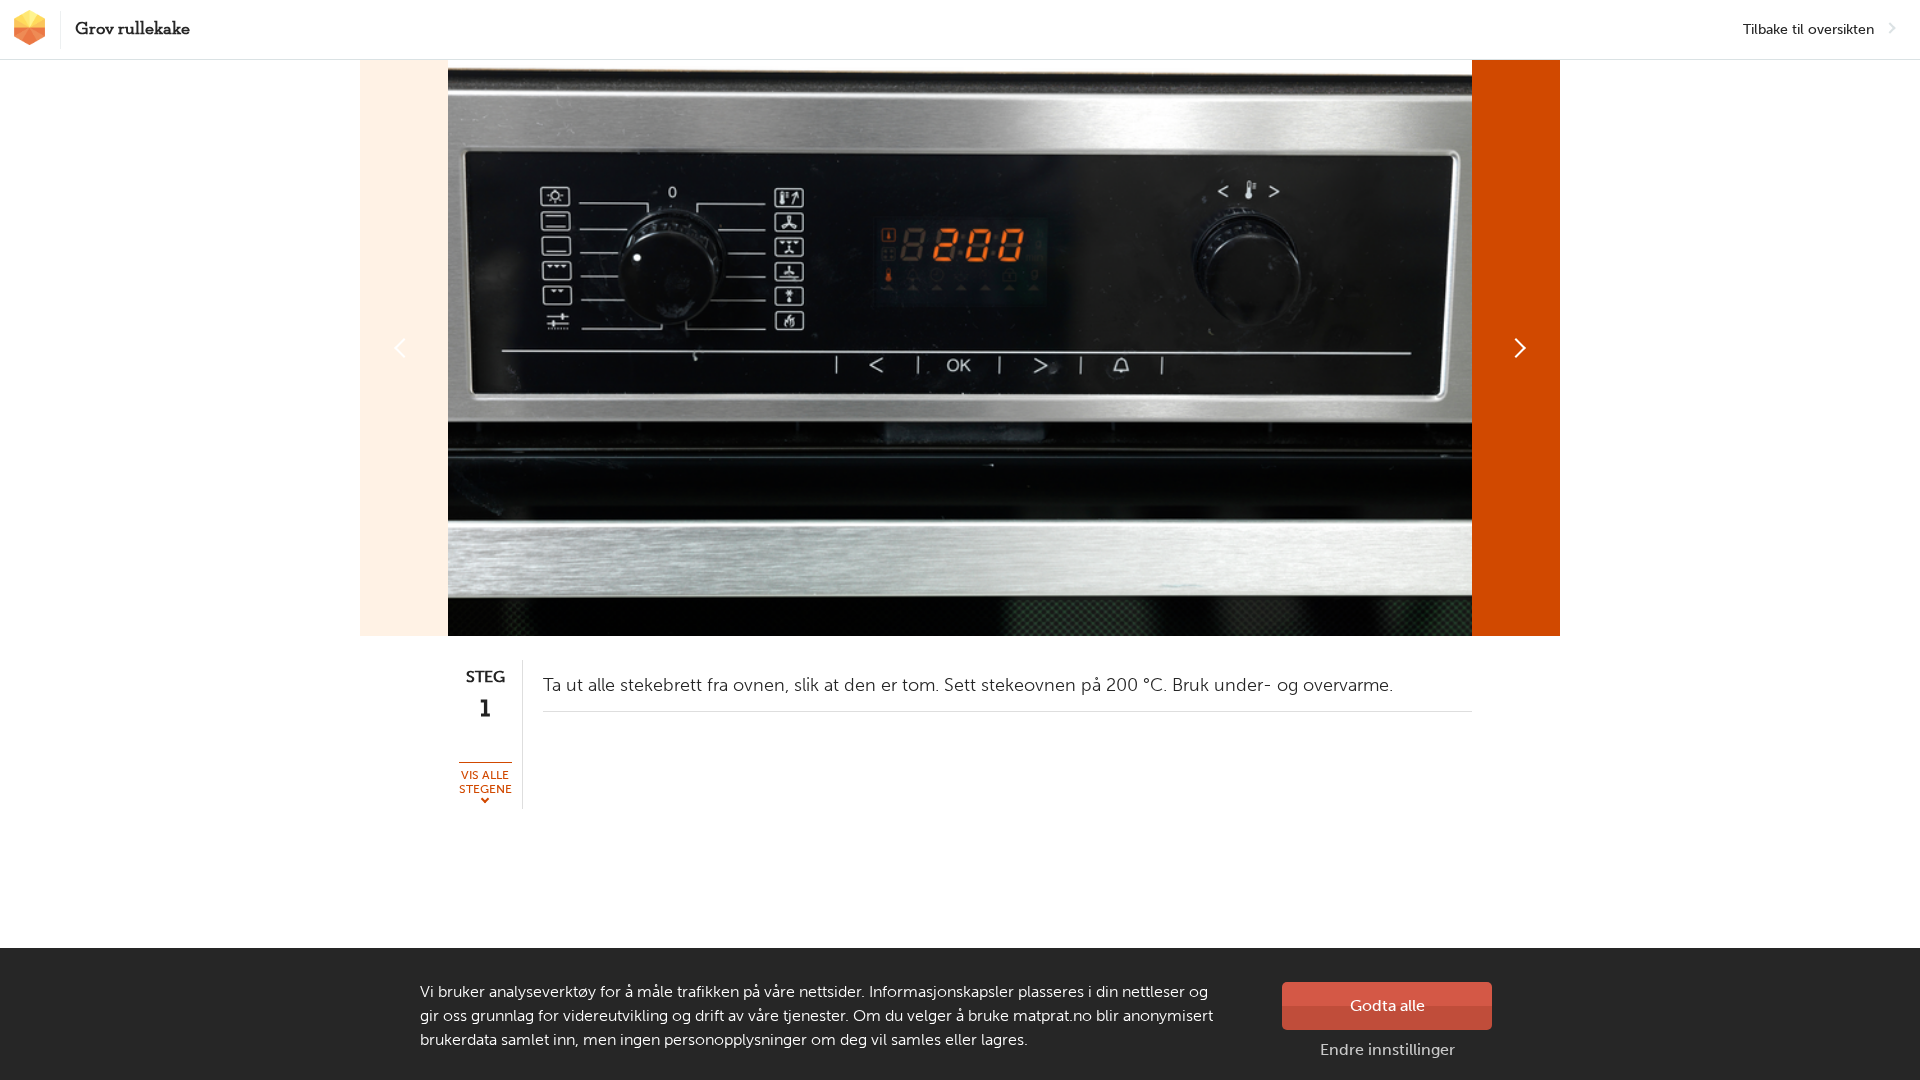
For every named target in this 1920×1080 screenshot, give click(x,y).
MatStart (29, 27)
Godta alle (1387, 1005)
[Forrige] (404, 348)
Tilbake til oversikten (1808, 29)
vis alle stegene (485, 782)
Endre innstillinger (1387, 1049)
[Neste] (1516, 348)
